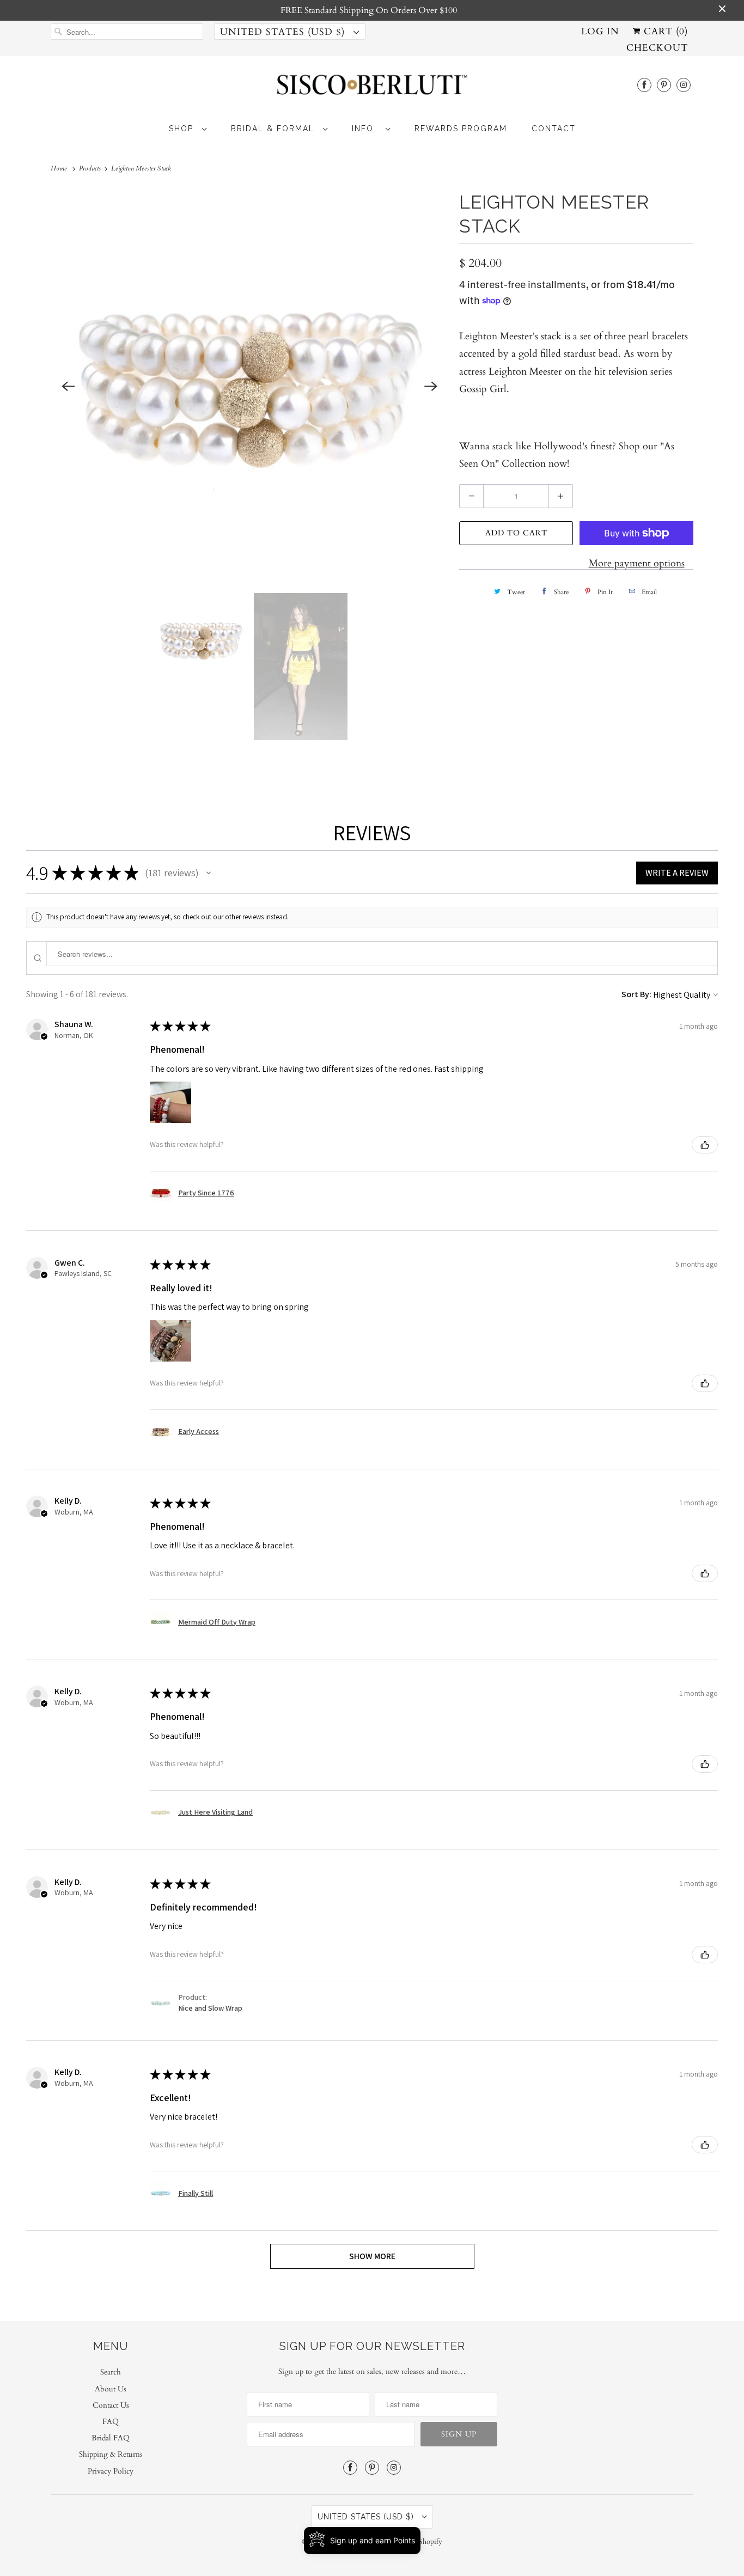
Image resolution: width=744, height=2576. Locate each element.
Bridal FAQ (111, 2438)
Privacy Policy (111, 2471)
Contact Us (111, 2405)
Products (91, 168)
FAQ (111, 2422)
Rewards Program (461, 129)
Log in (600, 31)
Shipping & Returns (111, 2454)
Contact (554, 129)
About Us (111, 2389)
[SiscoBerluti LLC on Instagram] (684, 85)
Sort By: (636, 994)
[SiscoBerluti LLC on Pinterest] (664, 85)
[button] (209, 873)
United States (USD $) (284, 32)
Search (111, 2372)
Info (366, 129)
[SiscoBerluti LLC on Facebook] (644, 85)
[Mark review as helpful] (705, 1145)
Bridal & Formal (274, 129)
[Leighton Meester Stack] (249, 386)
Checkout (657, 48)
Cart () (664, 31)
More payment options (637, 563)
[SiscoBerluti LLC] (372, 88)
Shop (183, 129)
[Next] (431, 386)
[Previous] (68, 386)
